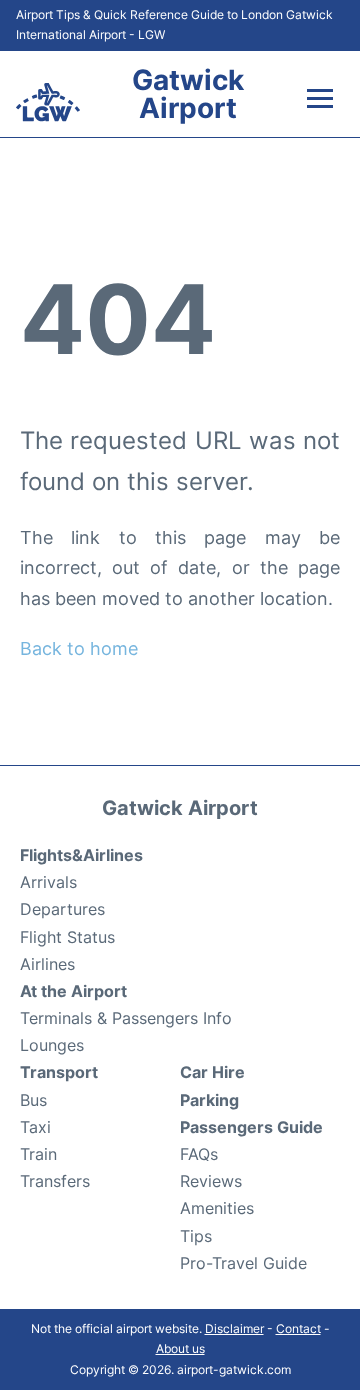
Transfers (55, 1181)
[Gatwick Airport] (48, 102)
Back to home (79, 648)
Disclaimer (234, 1328)
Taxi (35, 1127)
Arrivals (48, 882)
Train (38, 1154)
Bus (33, 1100)
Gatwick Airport (188, 94)
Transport (59, 1072)
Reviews (211, 1181)
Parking (209, 1100)
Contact (298, 1328)
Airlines (47, 964)
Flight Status (67, 937)
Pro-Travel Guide (243, 1263)
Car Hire (212, 1072)
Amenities (217, 1208)
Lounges (52, 1045)
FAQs (199, 1154)
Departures (62, 909)
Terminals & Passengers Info (126, 1018)
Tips (196, 1236)
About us (180, 1348)
